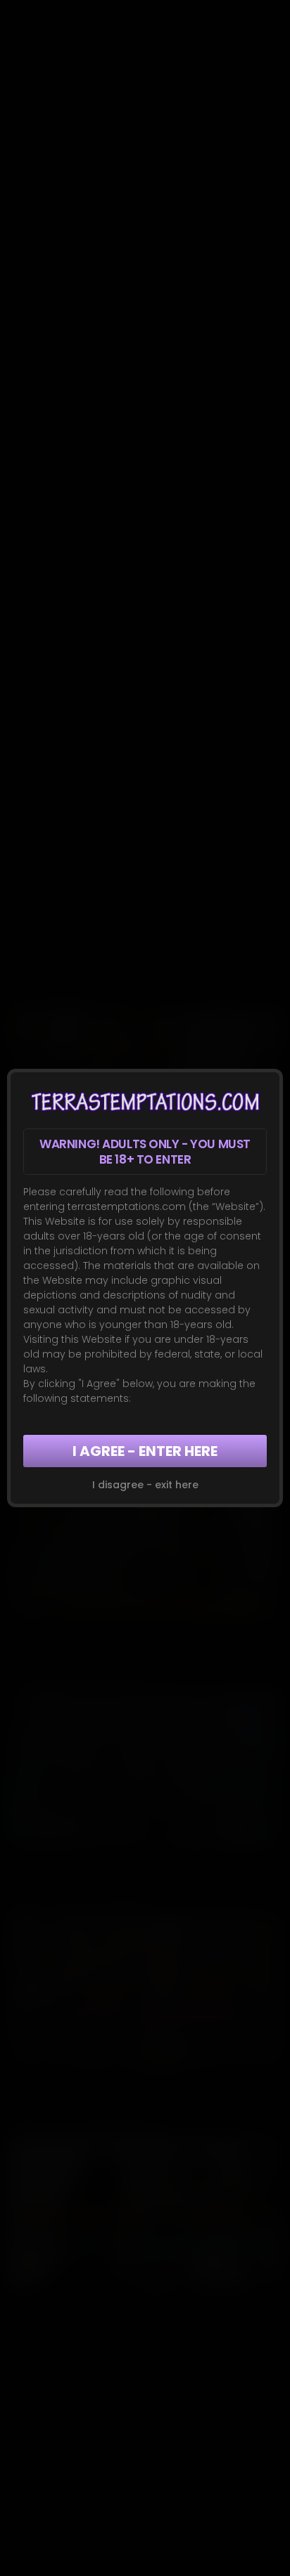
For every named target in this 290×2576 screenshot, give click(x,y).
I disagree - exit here (145, 1485)
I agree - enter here (145, 1451)
